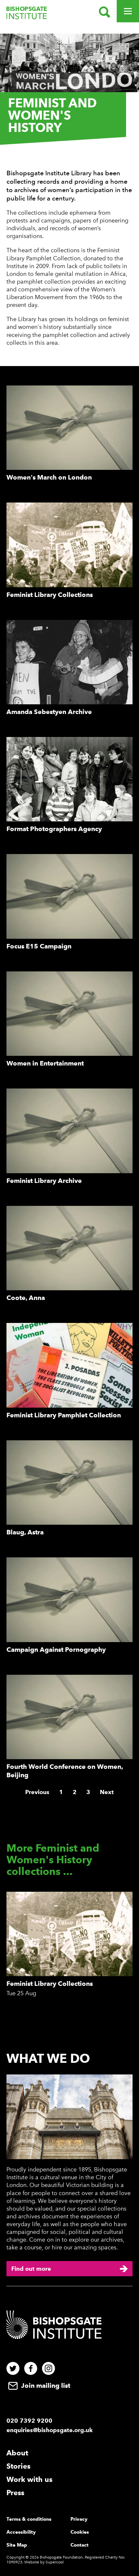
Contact (80, 2545)
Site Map (17, 2545)
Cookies (80, 2532)
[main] (69, 1028)
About (17, 2453)
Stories (18, 2466)
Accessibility (21, 2532)
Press (15, 2493)
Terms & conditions (29, 2519)
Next (107, 1792)
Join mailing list (45, 2386)
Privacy (79, 2519)
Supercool (55, 2562)
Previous (37, 1792)
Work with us (29, 2479)
